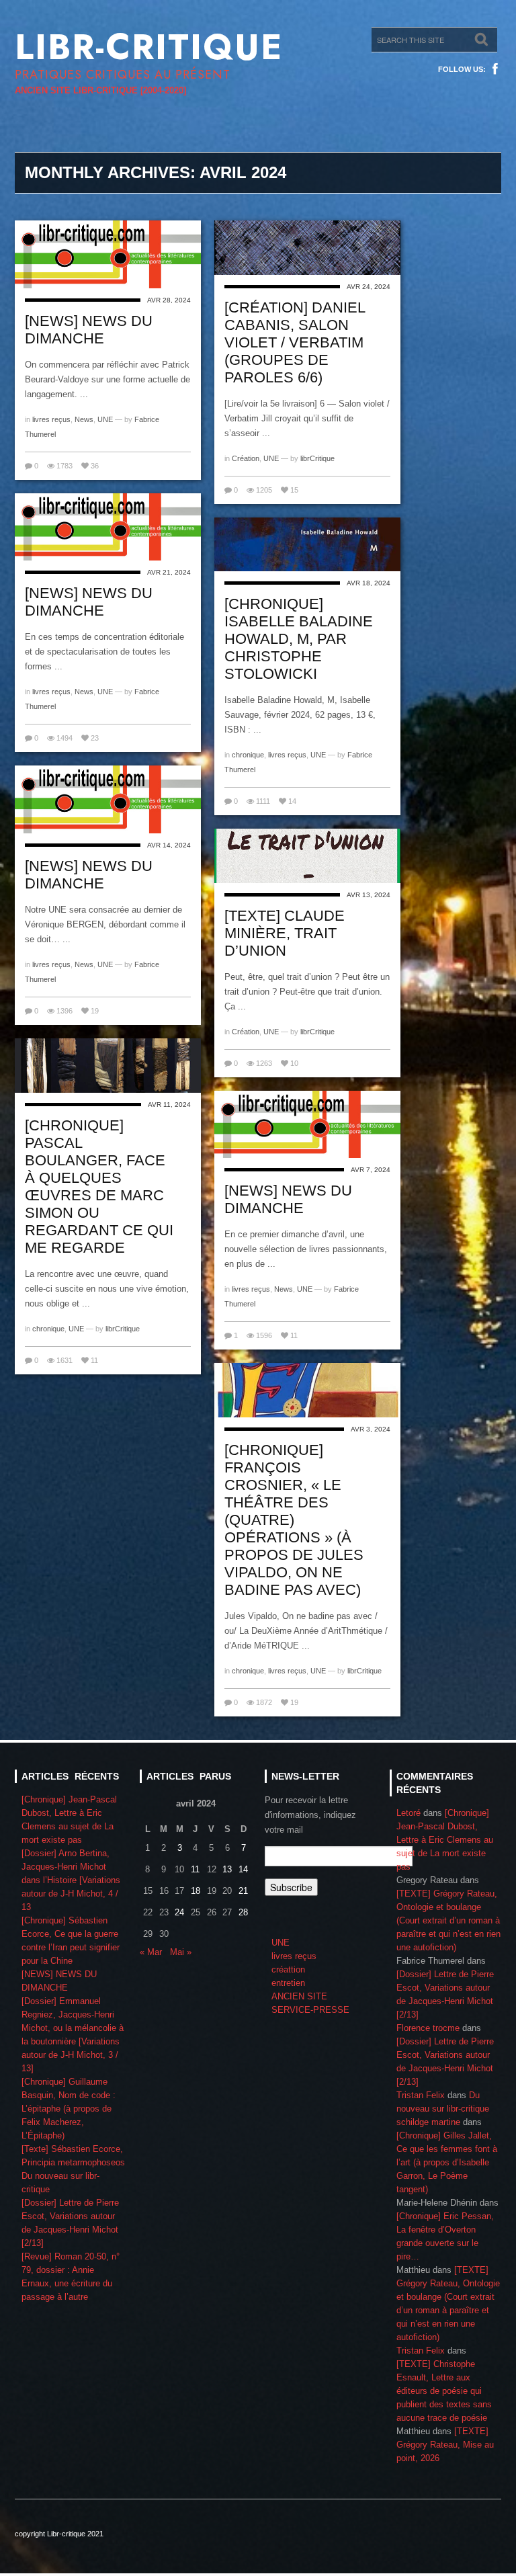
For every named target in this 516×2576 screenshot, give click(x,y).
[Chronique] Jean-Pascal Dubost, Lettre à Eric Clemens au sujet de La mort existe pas (445, 1840)
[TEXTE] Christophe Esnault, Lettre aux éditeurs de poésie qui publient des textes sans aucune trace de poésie (444, 2391)
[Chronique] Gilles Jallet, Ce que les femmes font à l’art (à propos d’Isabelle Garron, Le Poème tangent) (447, 2162)
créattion (288, 1969)
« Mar (151, 1952)
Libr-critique (149, 47)
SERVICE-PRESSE (310, 2010)
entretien (288, 1983)
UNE (105, 419)
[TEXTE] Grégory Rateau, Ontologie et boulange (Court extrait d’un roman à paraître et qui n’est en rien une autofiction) (448, 1920)
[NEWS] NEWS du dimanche (89, 875)
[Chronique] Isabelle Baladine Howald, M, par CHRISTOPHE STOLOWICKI (299, 639)
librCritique (317, 458)
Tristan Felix (421, 2095)
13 (227, 1869)
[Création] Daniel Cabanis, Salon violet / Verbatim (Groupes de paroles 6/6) (295, 342)
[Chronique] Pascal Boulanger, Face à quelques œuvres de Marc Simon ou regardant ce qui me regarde (99, 1187)
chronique (248, 755)
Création (246, 458)
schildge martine (428, 2122)
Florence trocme (428, 2028)
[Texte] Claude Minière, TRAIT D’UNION (285, 933)
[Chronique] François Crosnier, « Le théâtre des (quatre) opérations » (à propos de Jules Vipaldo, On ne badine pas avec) (294, 1520)
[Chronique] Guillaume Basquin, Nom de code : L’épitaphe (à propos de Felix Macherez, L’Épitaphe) (69, 2109)
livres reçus (51, 419)
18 (196, 1891)
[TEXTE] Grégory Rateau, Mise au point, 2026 (445, 2445)
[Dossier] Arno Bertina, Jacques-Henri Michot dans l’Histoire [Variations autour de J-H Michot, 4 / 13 (71, 1880)
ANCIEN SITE (299, 1996)
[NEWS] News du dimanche (89, 330)
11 (195, 1869)
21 (243, 1891)
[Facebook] (495, 69)
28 (243, 1912)
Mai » (181, 1952)
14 (243, 1869)
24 (179, 1912)
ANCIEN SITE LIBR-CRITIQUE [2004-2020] (100, 90)
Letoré (408, 1813)
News (84, 419)
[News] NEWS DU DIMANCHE (89, 602)
